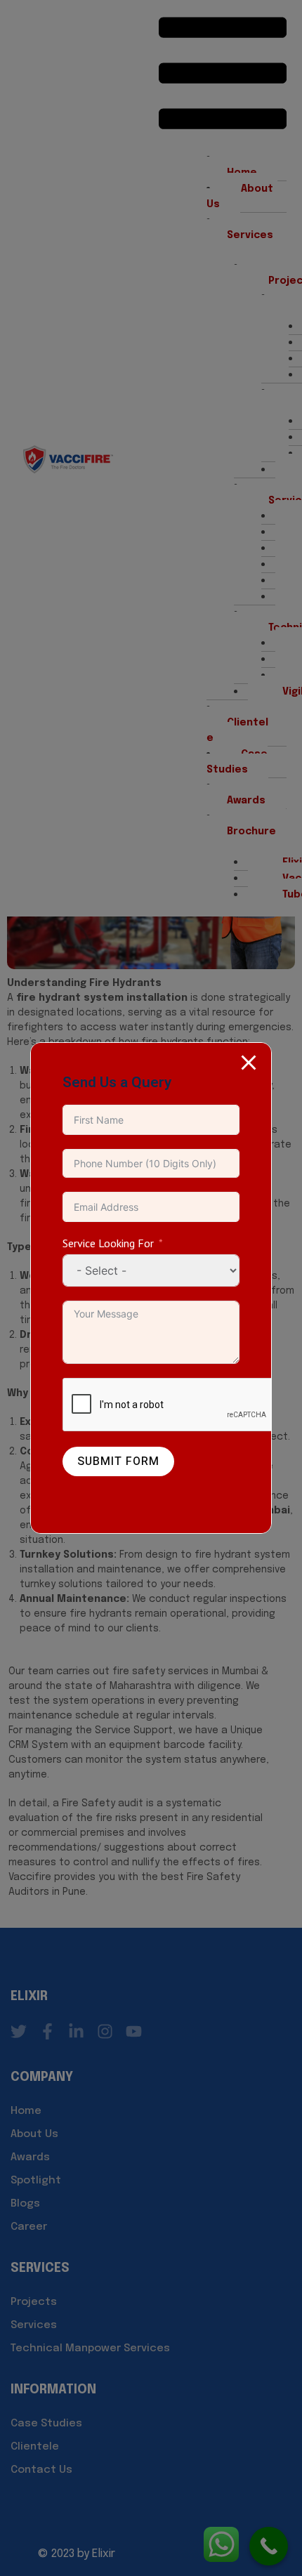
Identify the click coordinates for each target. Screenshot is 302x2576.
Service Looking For (108, 1243)
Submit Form (118, 1461)
